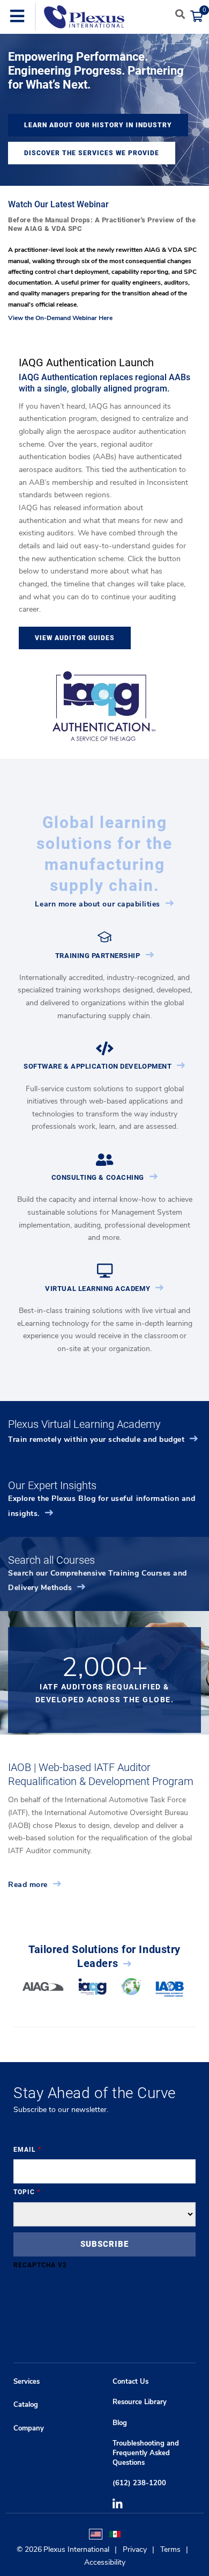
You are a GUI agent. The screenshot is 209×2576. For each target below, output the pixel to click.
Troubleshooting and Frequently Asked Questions (146, 2453)
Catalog (26, 2405)
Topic (27, 2192)
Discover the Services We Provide (92, 153)
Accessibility (105, 2562)
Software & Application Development (98, 1066)
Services (27, 2382)
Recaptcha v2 (40, 2265)
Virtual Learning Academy (98, 1289)
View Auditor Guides (75, 638)
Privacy (135, 2549)
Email (27, 2150)
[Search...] (180, 14)
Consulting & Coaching (98, 1177)
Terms (170, 2549)
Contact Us (130, 2382)
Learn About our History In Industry (98, 125)
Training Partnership (98, 956)
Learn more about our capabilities (98, 904)
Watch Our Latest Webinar (58, 204)
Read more (28, 1885)
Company (29, 2428)
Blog (120, 2423)
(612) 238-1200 (139, 2483)
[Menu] (17, 17)
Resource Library (140, 2402)
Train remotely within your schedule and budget (96, 1439)
